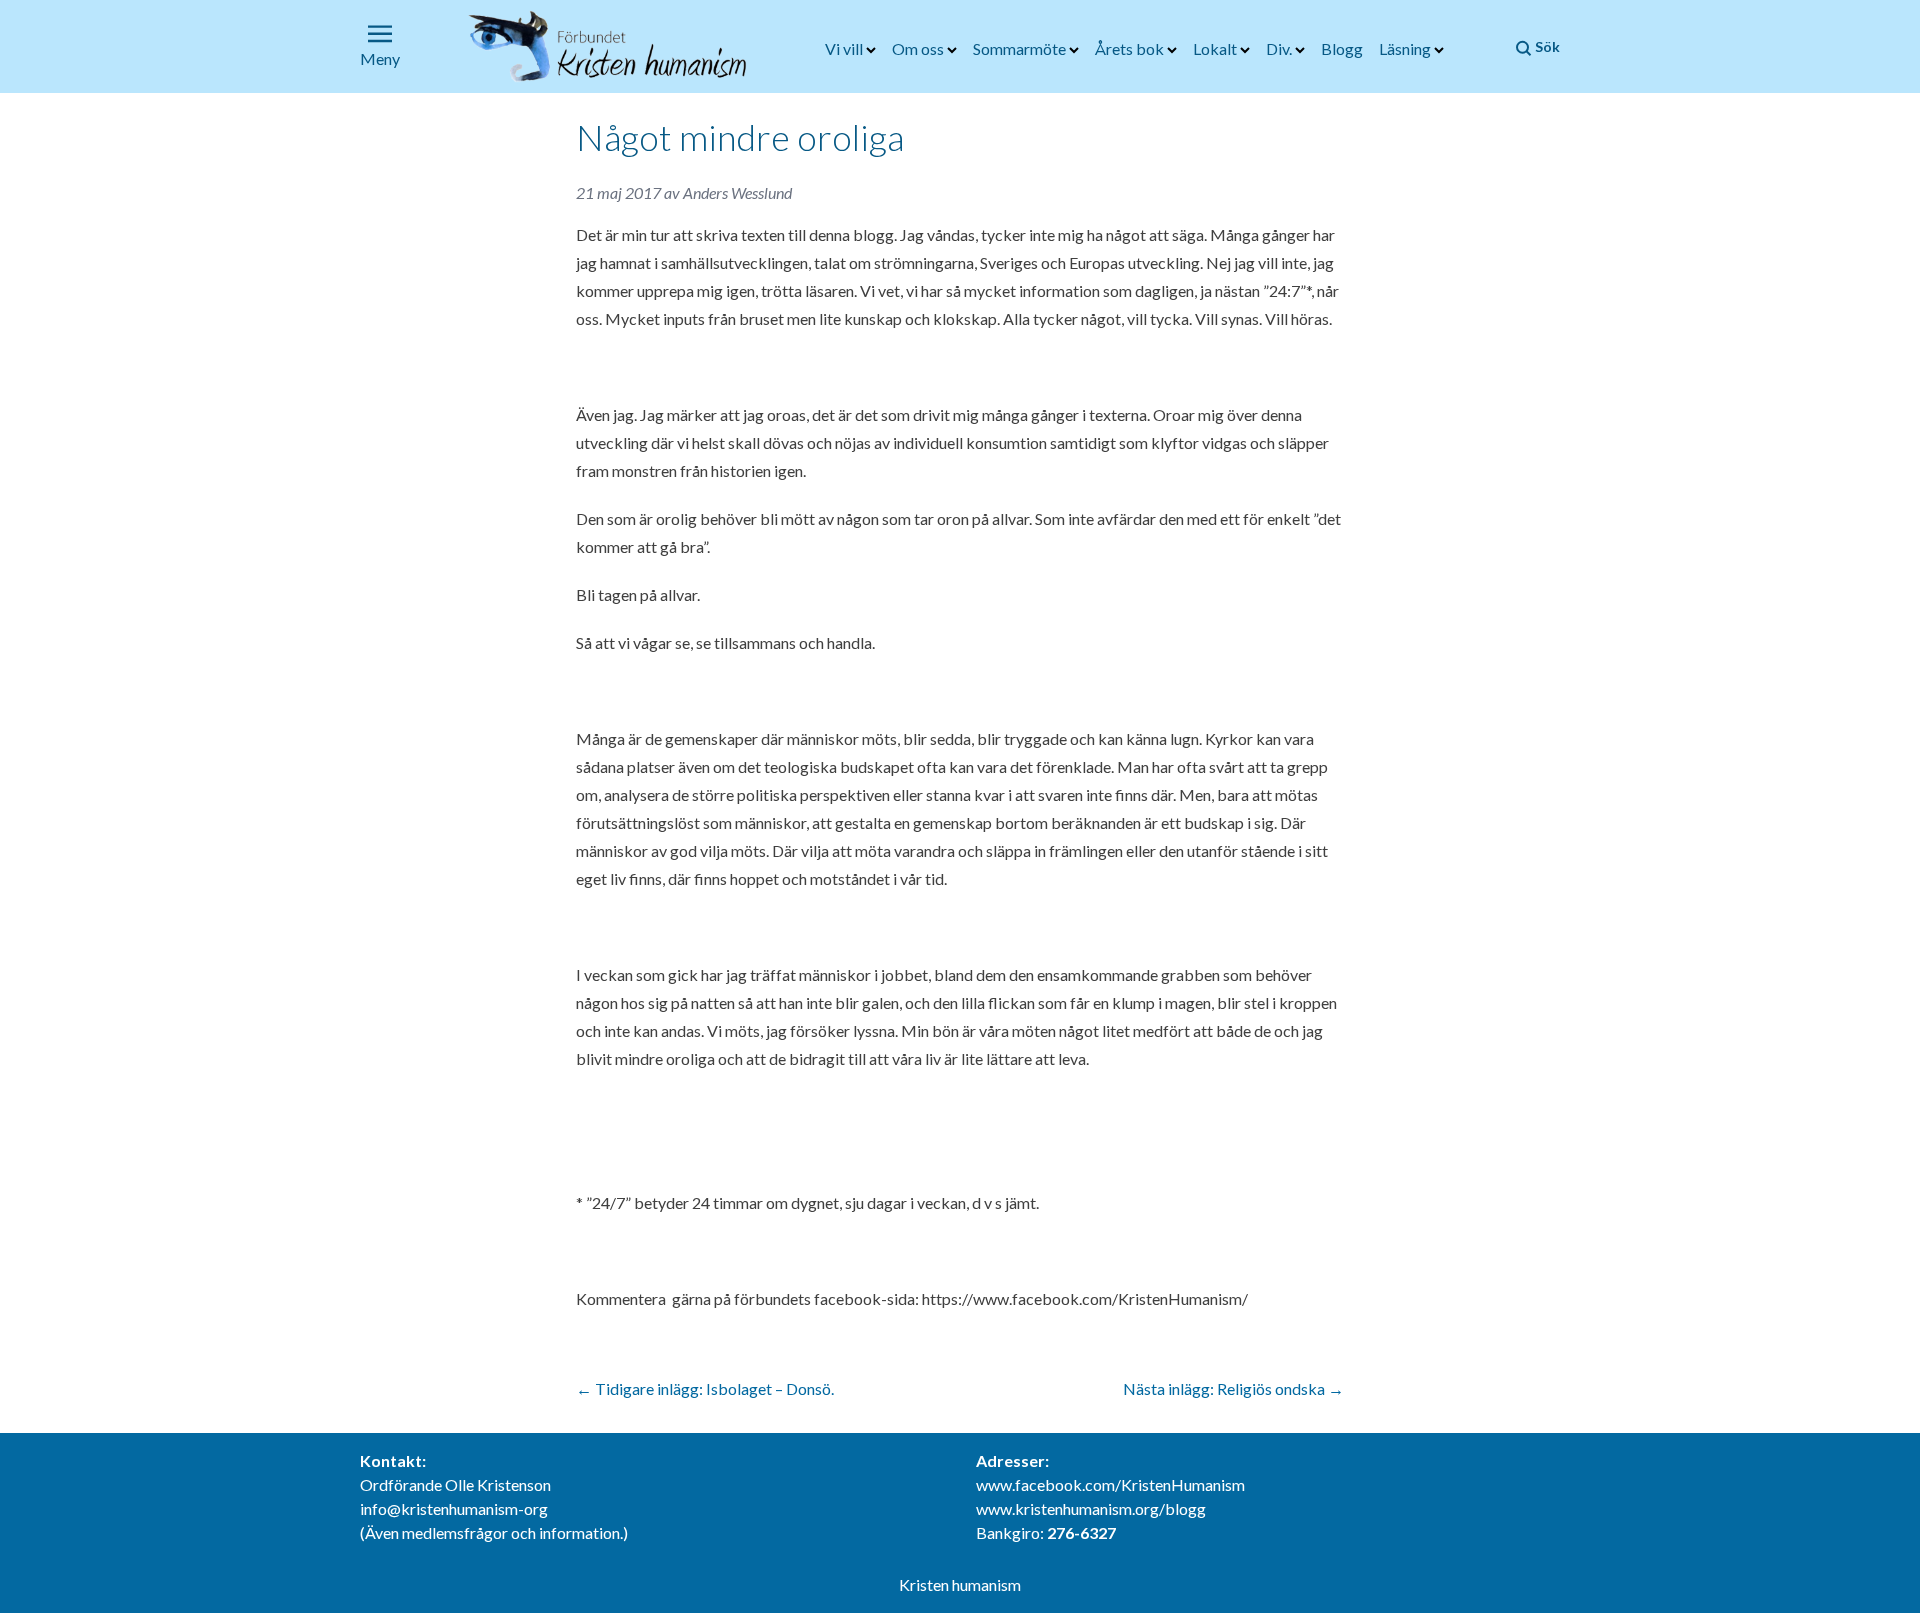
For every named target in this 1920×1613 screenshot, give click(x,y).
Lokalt (1216, 48)
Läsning (1406, 48)
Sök (1546, 46)
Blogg (1342, 48)
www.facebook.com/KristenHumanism (1110, 1484)
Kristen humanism (960, 1584)
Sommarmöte (1021, 48)
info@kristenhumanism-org (454, 1508)
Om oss (919, 48)
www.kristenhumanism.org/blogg (1091, 1508)
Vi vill (845, 48)
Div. (1280, 48)
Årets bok (1131, 48)
